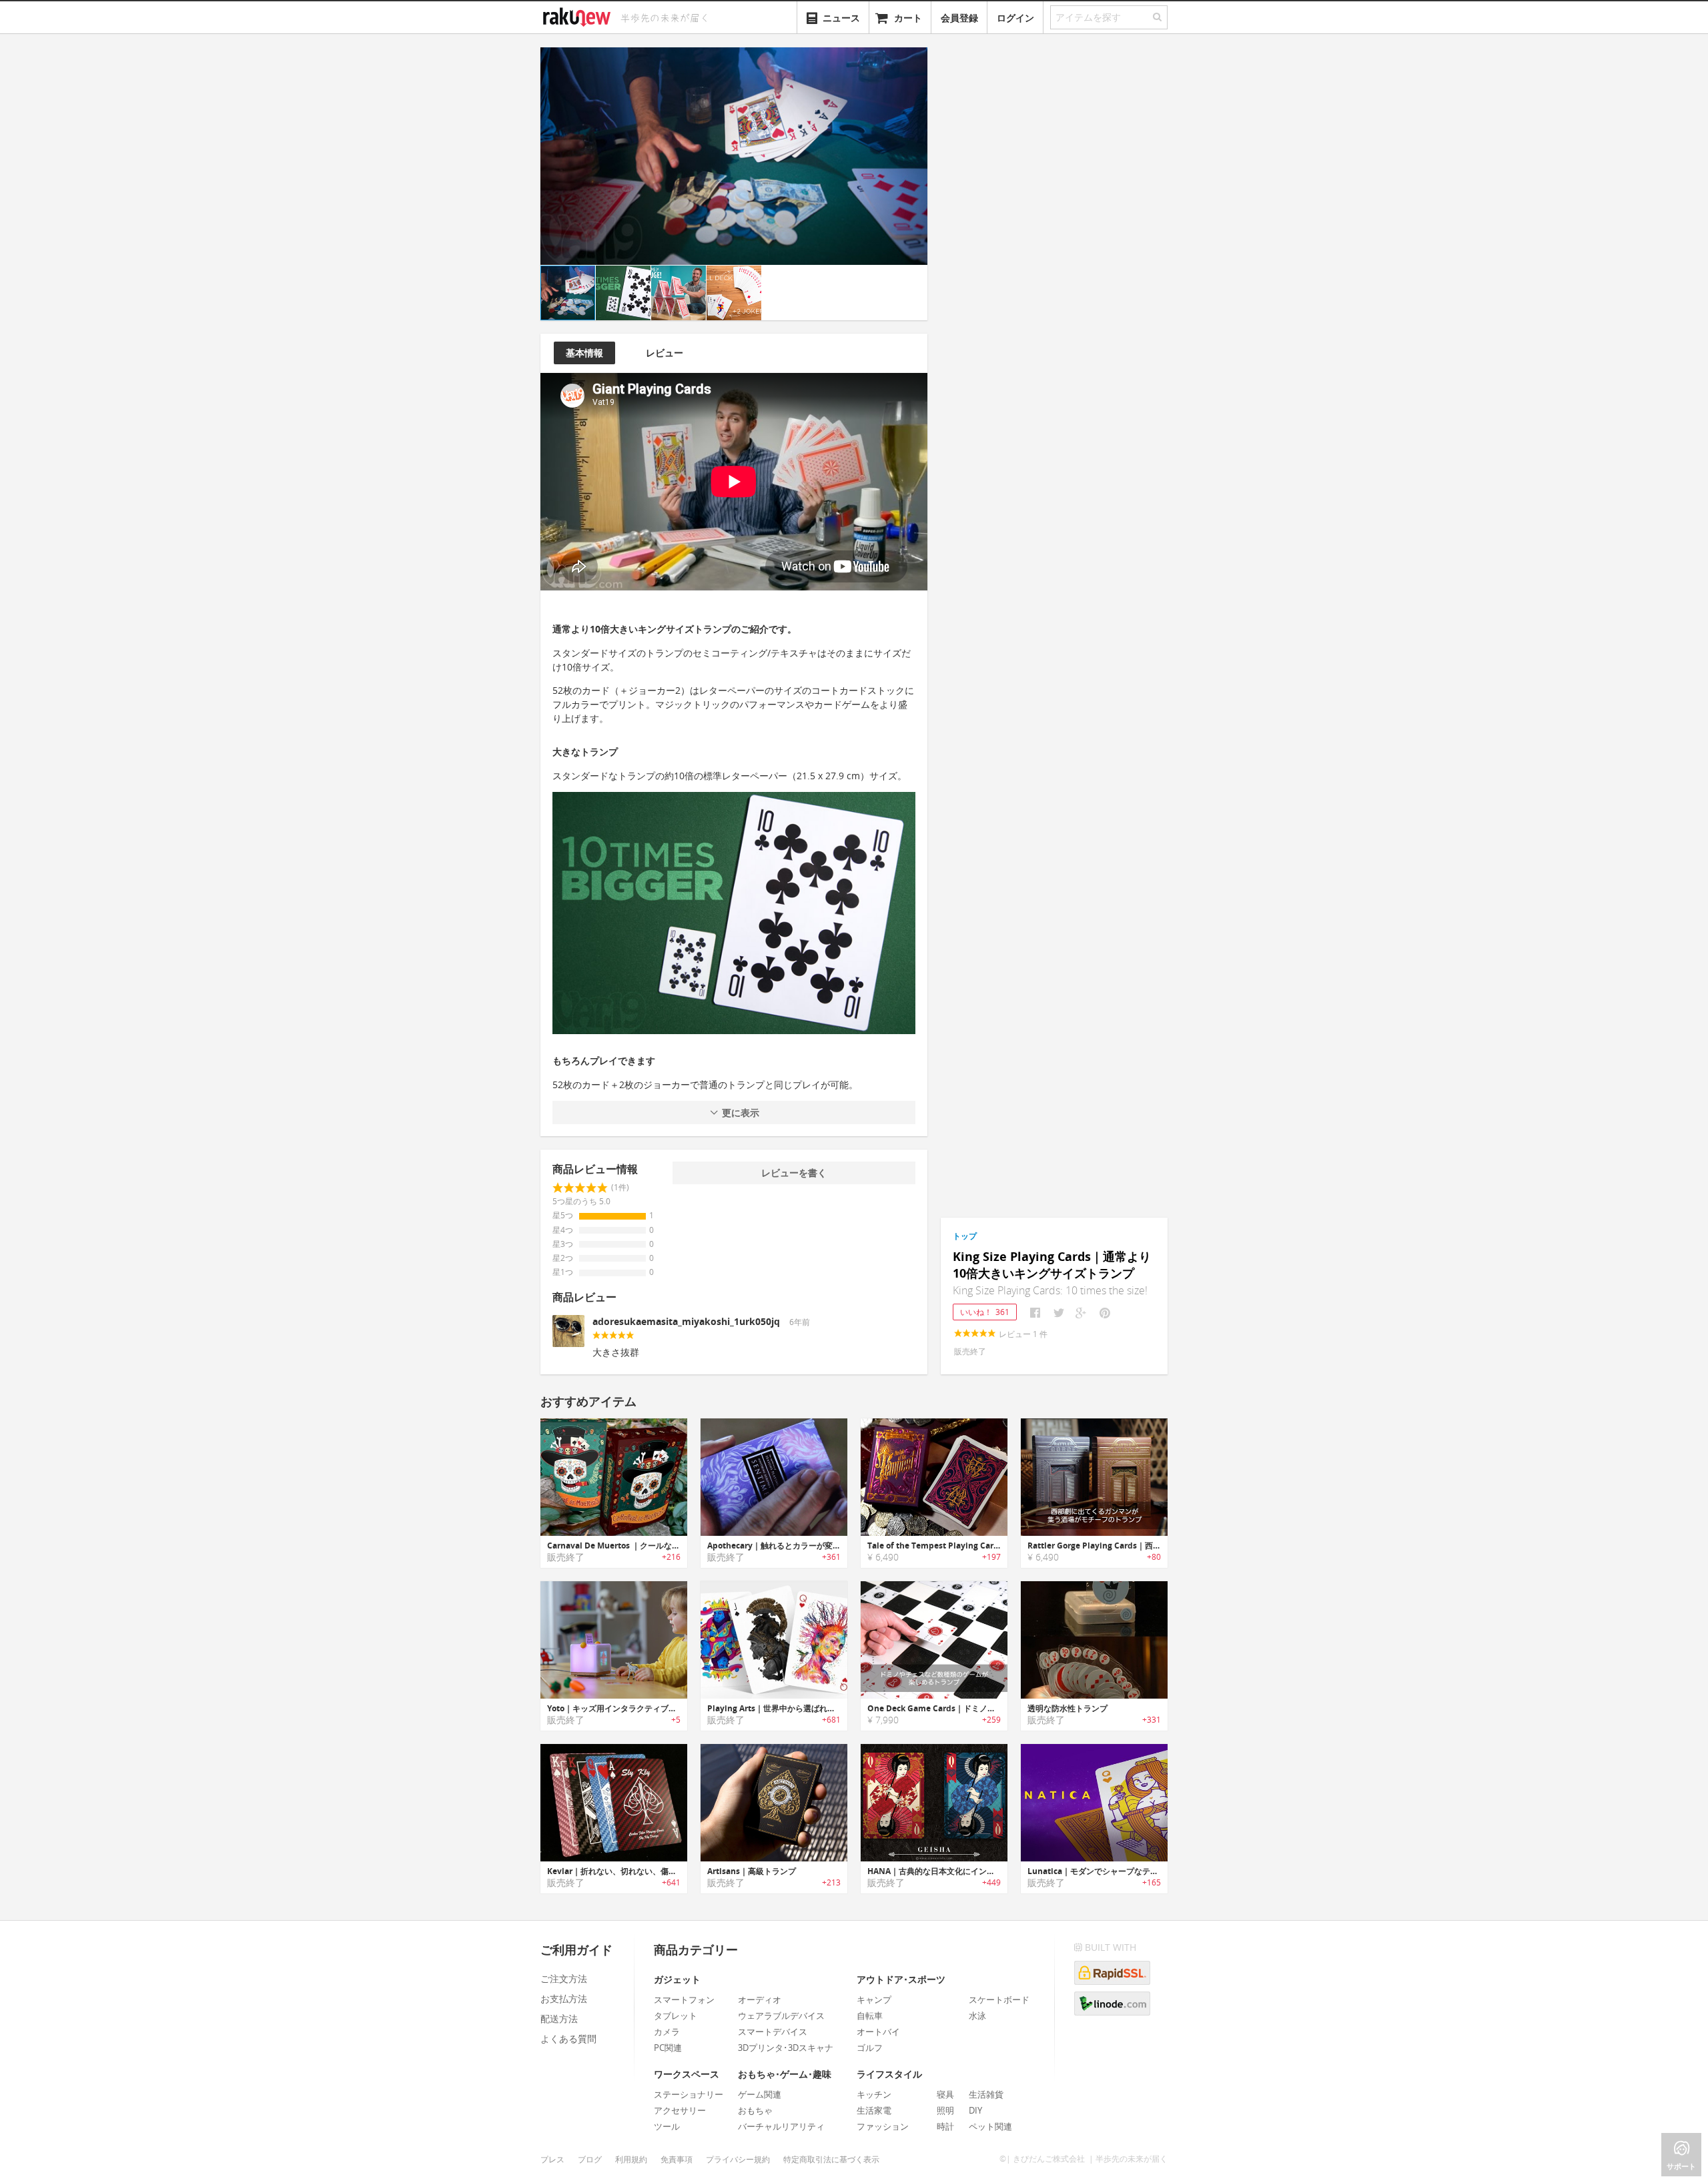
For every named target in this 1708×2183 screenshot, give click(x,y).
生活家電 (874, 2110)
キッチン (874, 2094)
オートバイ (878, 2032)
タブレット (676, 2016)
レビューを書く (794, 1173)
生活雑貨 (986, 2094)
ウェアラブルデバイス (781, 2016)
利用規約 (631, 2159)
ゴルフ (870, 2048)
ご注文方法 (564, 1979)
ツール (667, 2126)
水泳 (977, 2016)
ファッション (883, 2126)
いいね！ (985, 1312)
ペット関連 (990, 2126)
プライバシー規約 (738, 2159)
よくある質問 (568, 2039)
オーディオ (760, 2000)
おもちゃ (755, 2110)
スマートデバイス (773, 2032)
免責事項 (677, 2159)
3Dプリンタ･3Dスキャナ (786, 2048)
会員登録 (959, 18)
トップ (965, 1236)
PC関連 (668, 2048)
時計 (945, 2126)
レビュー (665, 353)
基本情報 (584, 353)
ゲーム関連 (760, 2094)
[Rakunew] (579, 15)
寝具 (945, 2094)
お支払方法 (564, 1999)
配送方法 (559, 2019)
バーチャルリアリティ (781, 2126)
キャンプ (874, 2000)
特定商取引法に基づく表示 (831, 2159)
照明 (945, 2110)
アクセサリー (680, 2110)
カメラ (667, 2032)
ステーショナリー (689, 2094)
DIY (975, 2110)
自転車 (870, 2016)
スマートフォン (684, 2000)
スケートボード (999, 2000)
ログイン (1015, 18)
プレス (552, 2159)
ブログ (590, 2159)
